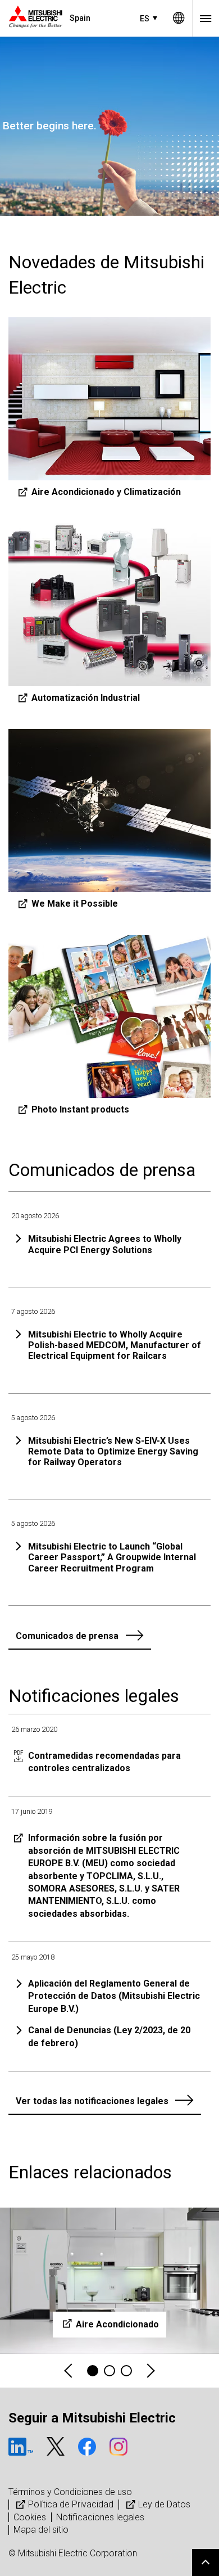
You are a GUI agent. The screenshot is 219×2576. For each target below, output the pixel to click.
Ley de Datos (164, 2504)
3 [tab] (126, 2371)
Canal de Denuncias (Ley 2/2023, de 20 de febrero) (109, 2036)
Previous (69, 2371)
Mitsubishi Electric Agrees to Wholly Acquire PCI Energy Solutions (105, 1244)
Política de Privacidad (71, 2504)
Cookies (30, 2517)
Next (150, 2371)
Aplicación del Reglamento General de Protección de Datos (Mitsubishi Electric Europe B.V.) (114, 1996)
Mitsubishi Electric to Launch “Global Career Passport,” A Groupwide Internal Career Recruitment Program (112, 1557)
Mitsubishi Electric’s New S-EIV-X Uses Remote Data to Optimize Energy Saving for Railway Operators (113, 1451)
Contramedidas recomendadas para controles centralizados (104, 1762)
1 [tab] (93, 2371)
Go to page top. (206, 2563)
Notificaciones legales (100, 2517)
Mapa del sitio (41, 2530)
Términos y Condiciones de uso (70, 2492)
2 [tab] (109, 2371)
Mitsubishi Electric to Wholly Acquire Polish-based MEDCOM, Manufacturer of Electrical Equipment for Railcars (115, 1345)
